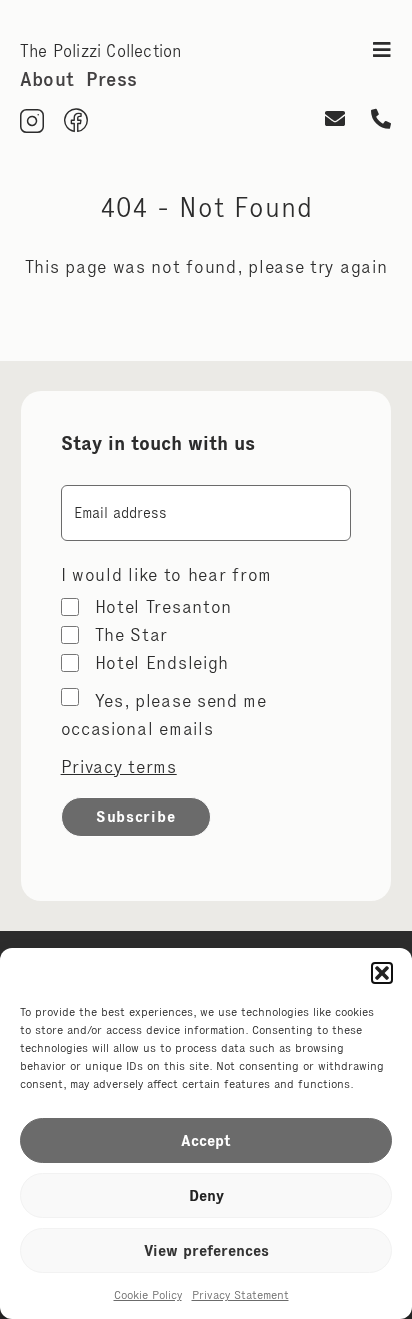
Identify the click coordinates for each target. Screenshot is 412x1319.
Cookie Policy (148, 1294)
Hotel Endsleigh (162, 663)
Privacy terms (119, 767)
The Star (132, 635)
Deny (206, 1195)
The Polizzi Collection (100, 51)
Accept (206, 1140)
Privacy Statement (240, 1294)
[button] (382, 973)
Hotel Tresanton (164, 607)
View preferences (206, 1250)
